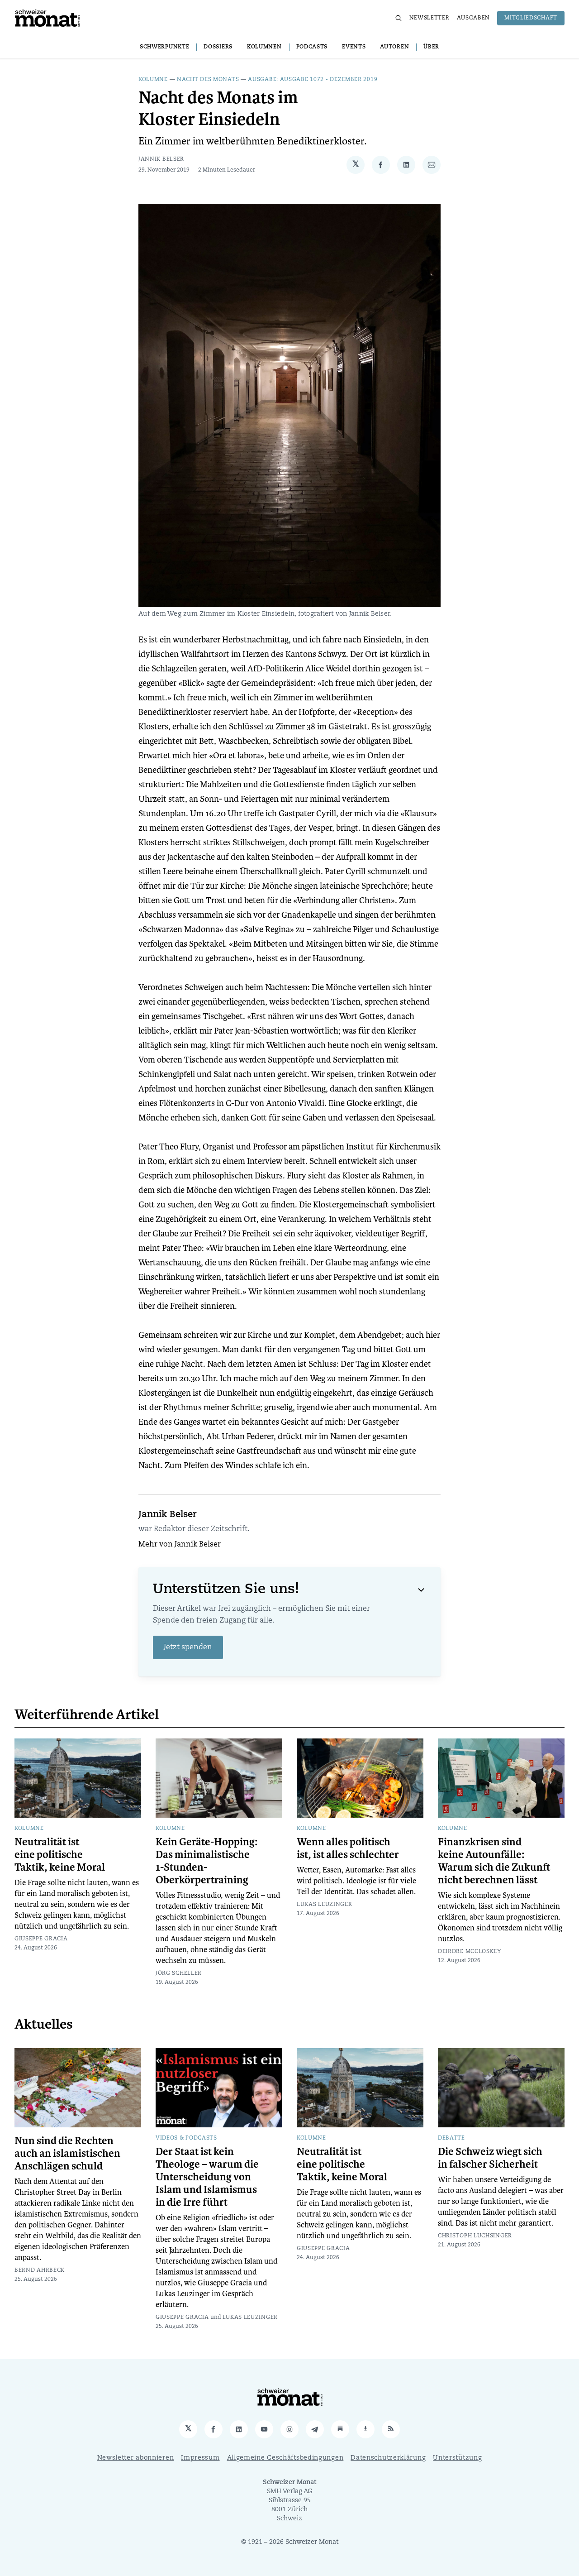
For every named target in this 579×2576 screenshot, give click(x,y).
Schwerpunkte (164, 47)
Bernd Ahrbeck (40, 2270)
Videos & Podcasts (186, 2138)
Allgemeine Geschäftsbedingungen (285, 2458)
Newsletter (430, 18)
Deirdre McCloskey (470, 1952)
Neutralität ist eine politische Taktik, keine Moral (60, 1855)
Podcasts (312, 47)
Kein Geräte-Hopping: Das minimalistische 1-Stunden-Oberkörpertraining (206, 1861)
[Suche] (399, 18)
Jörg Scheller (179, 1973)
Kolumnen (264, 47)
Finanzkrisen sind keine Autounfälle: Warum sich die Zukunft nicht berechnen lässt (494, 1861)
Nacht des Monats (208, 80)
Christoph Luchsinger (475, 2236)
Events (354, 47)
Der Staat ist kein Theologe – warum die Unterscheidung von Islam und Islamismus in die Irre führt (207, 2177)
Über (431, 47)
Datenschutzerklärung (388, 2458)
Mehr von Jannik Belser (180, 1545)
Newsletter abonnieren (136, 2458)
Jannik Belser (161, 159)
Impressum (200, 2458)
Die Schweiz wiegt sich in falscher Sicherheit (490, 2158)
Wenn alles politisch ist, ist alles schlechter (348, 1848)
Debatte (451, 2138)
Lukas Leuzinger (325, 1905)
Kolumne (153, 80)
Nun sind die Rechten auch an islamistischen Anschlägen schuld (67, 2154)
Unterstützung (457, 2458)
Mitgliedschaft (531, 18)
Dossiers (218, 47)
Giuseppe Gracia (41, 1939)
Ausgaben (474, 18)
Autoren (394, 47)
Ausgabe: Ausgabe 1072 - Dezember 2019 (313, 80)
